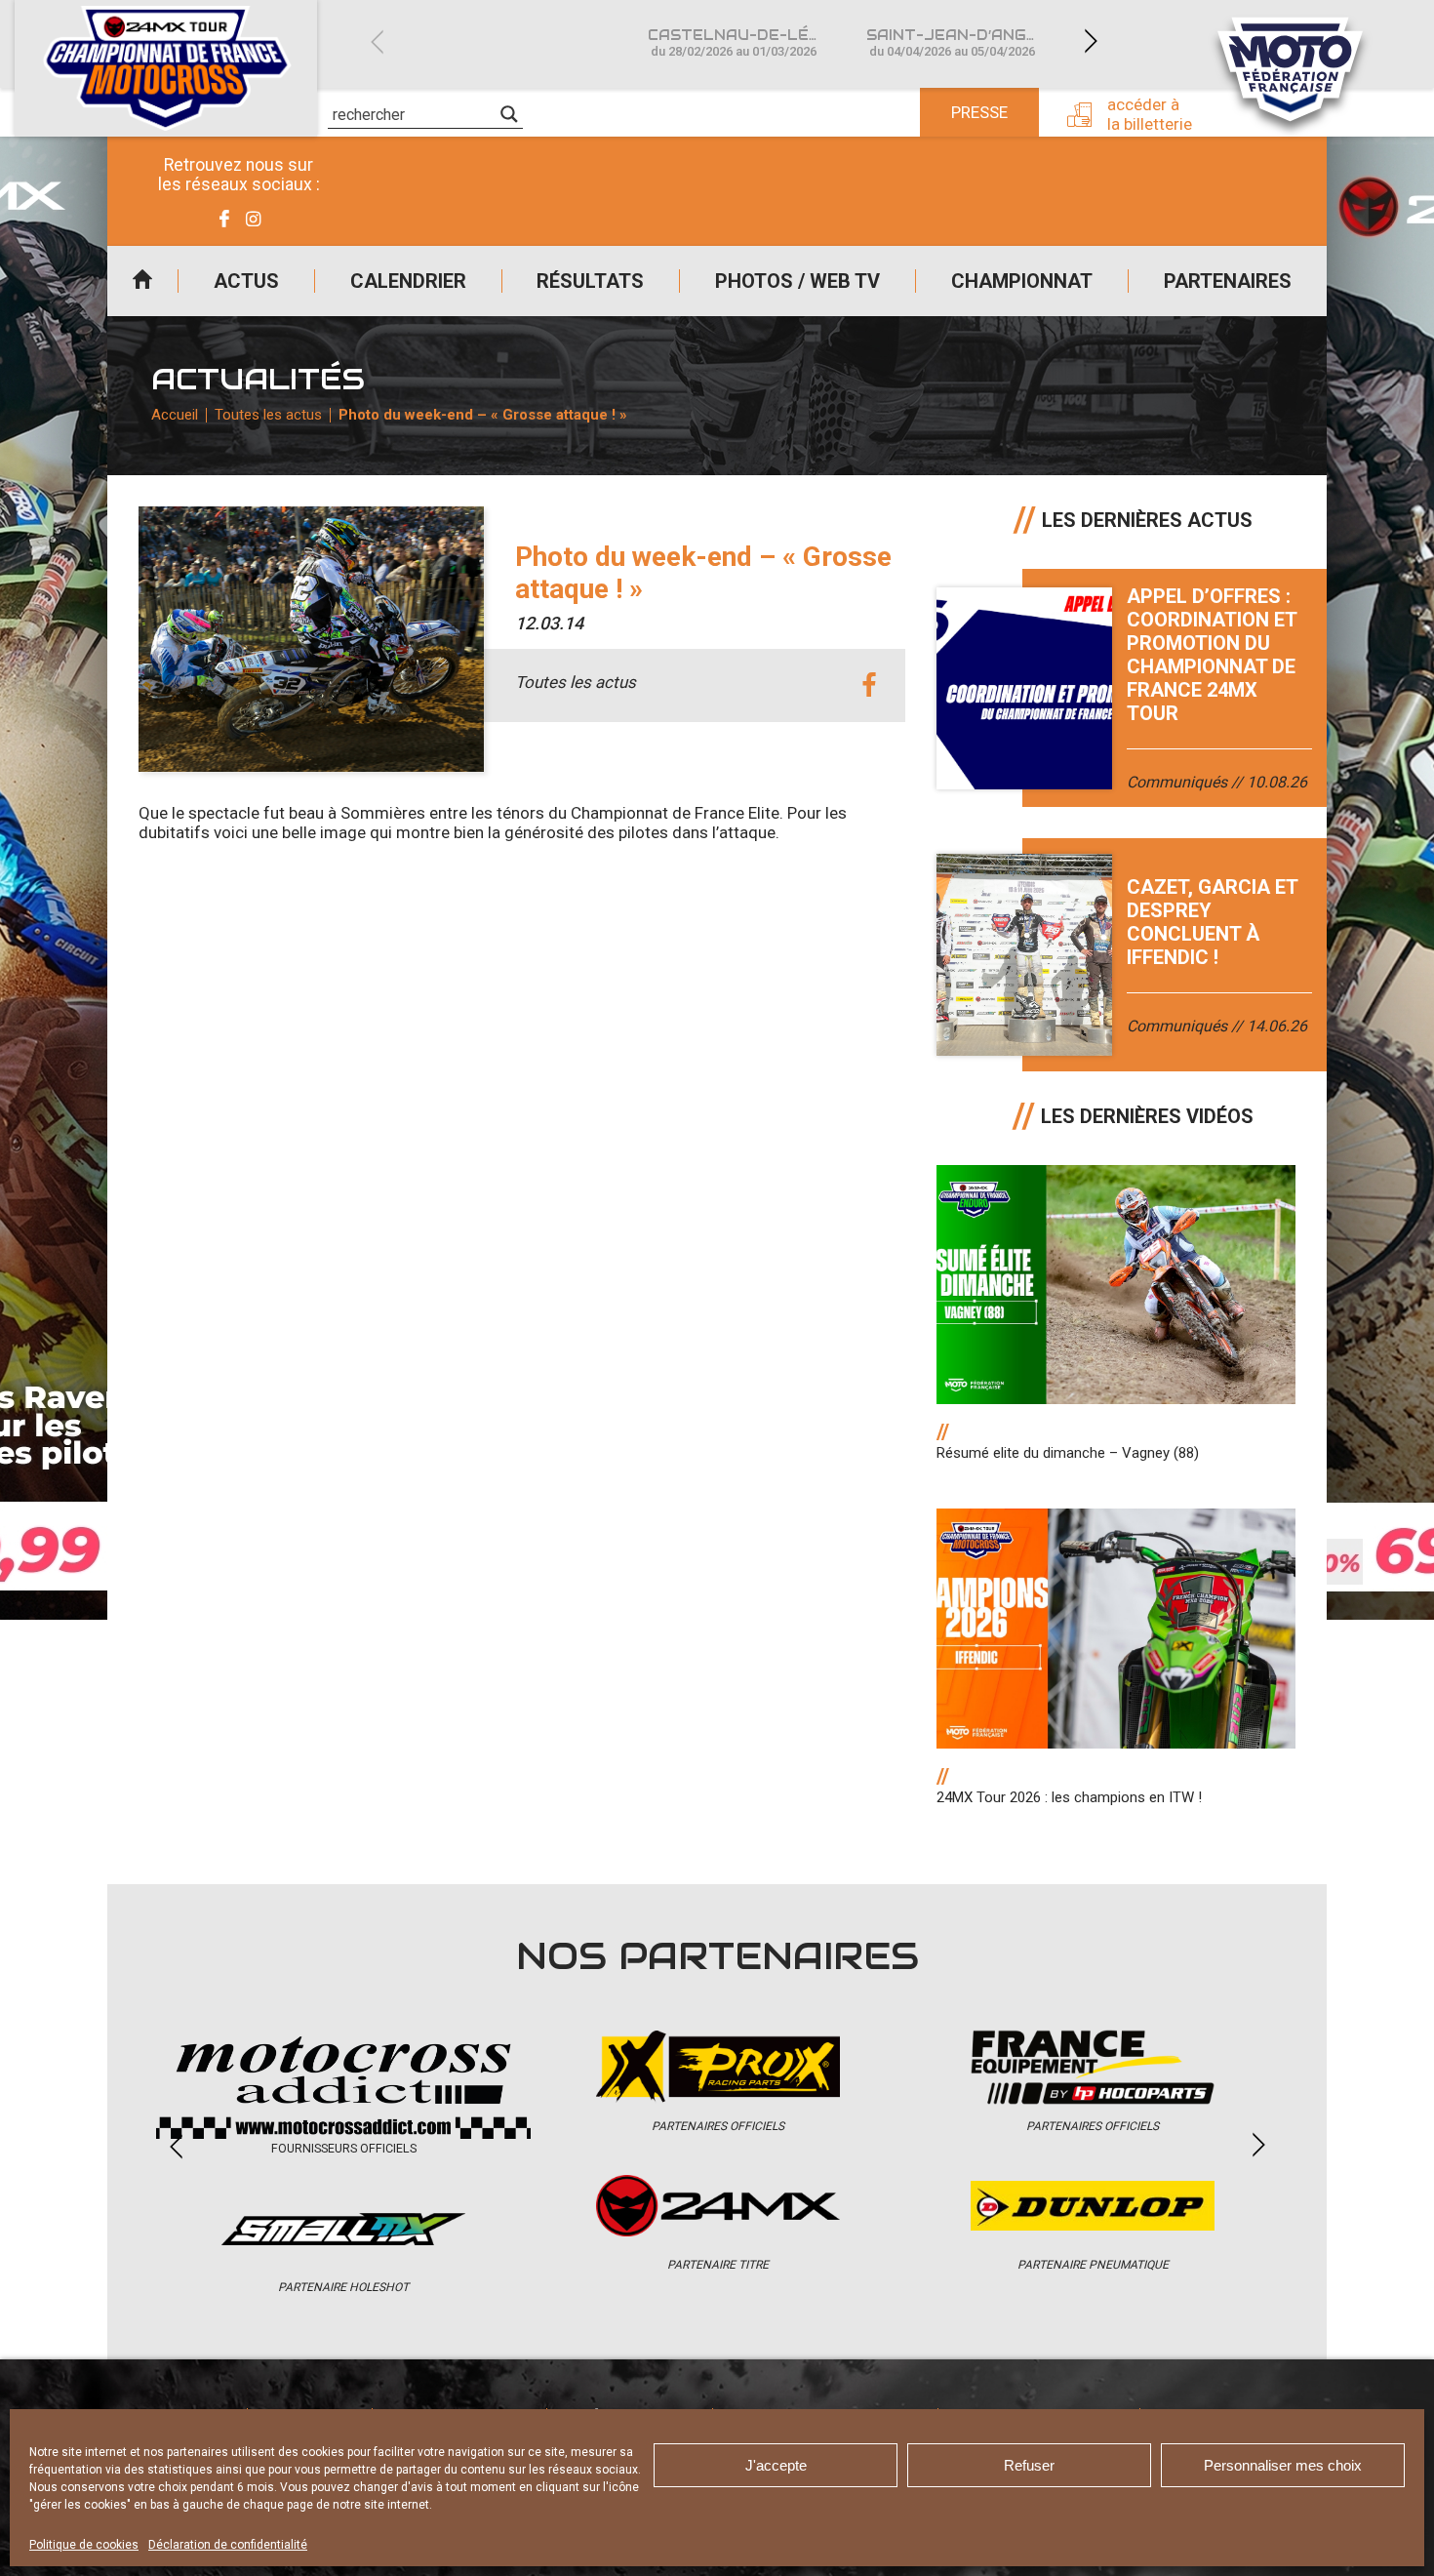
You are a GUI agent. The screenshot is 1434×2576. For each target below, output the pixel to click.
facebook (869, 685)
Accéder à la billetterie (1150, 114)
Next (1091, 41)
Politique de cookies (84, 2545)
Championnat (1022, 281)
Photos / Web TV (797, 281)
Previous (377, 41)
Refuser (1029, 2465)
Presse (979, 112)
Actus (246, 281)
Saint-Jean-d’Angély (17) (964, 42)
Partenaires (1228, 281)
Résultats (590, 281)
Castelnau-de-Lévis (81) (745, 42)
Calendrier (408, 281)
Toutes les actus (268, 415)
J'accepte (776, 2465)
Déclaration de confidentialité (228, 2545)
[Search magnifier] (509, 114)
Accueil (142, 281)
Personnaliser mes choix (1283, 2465)
